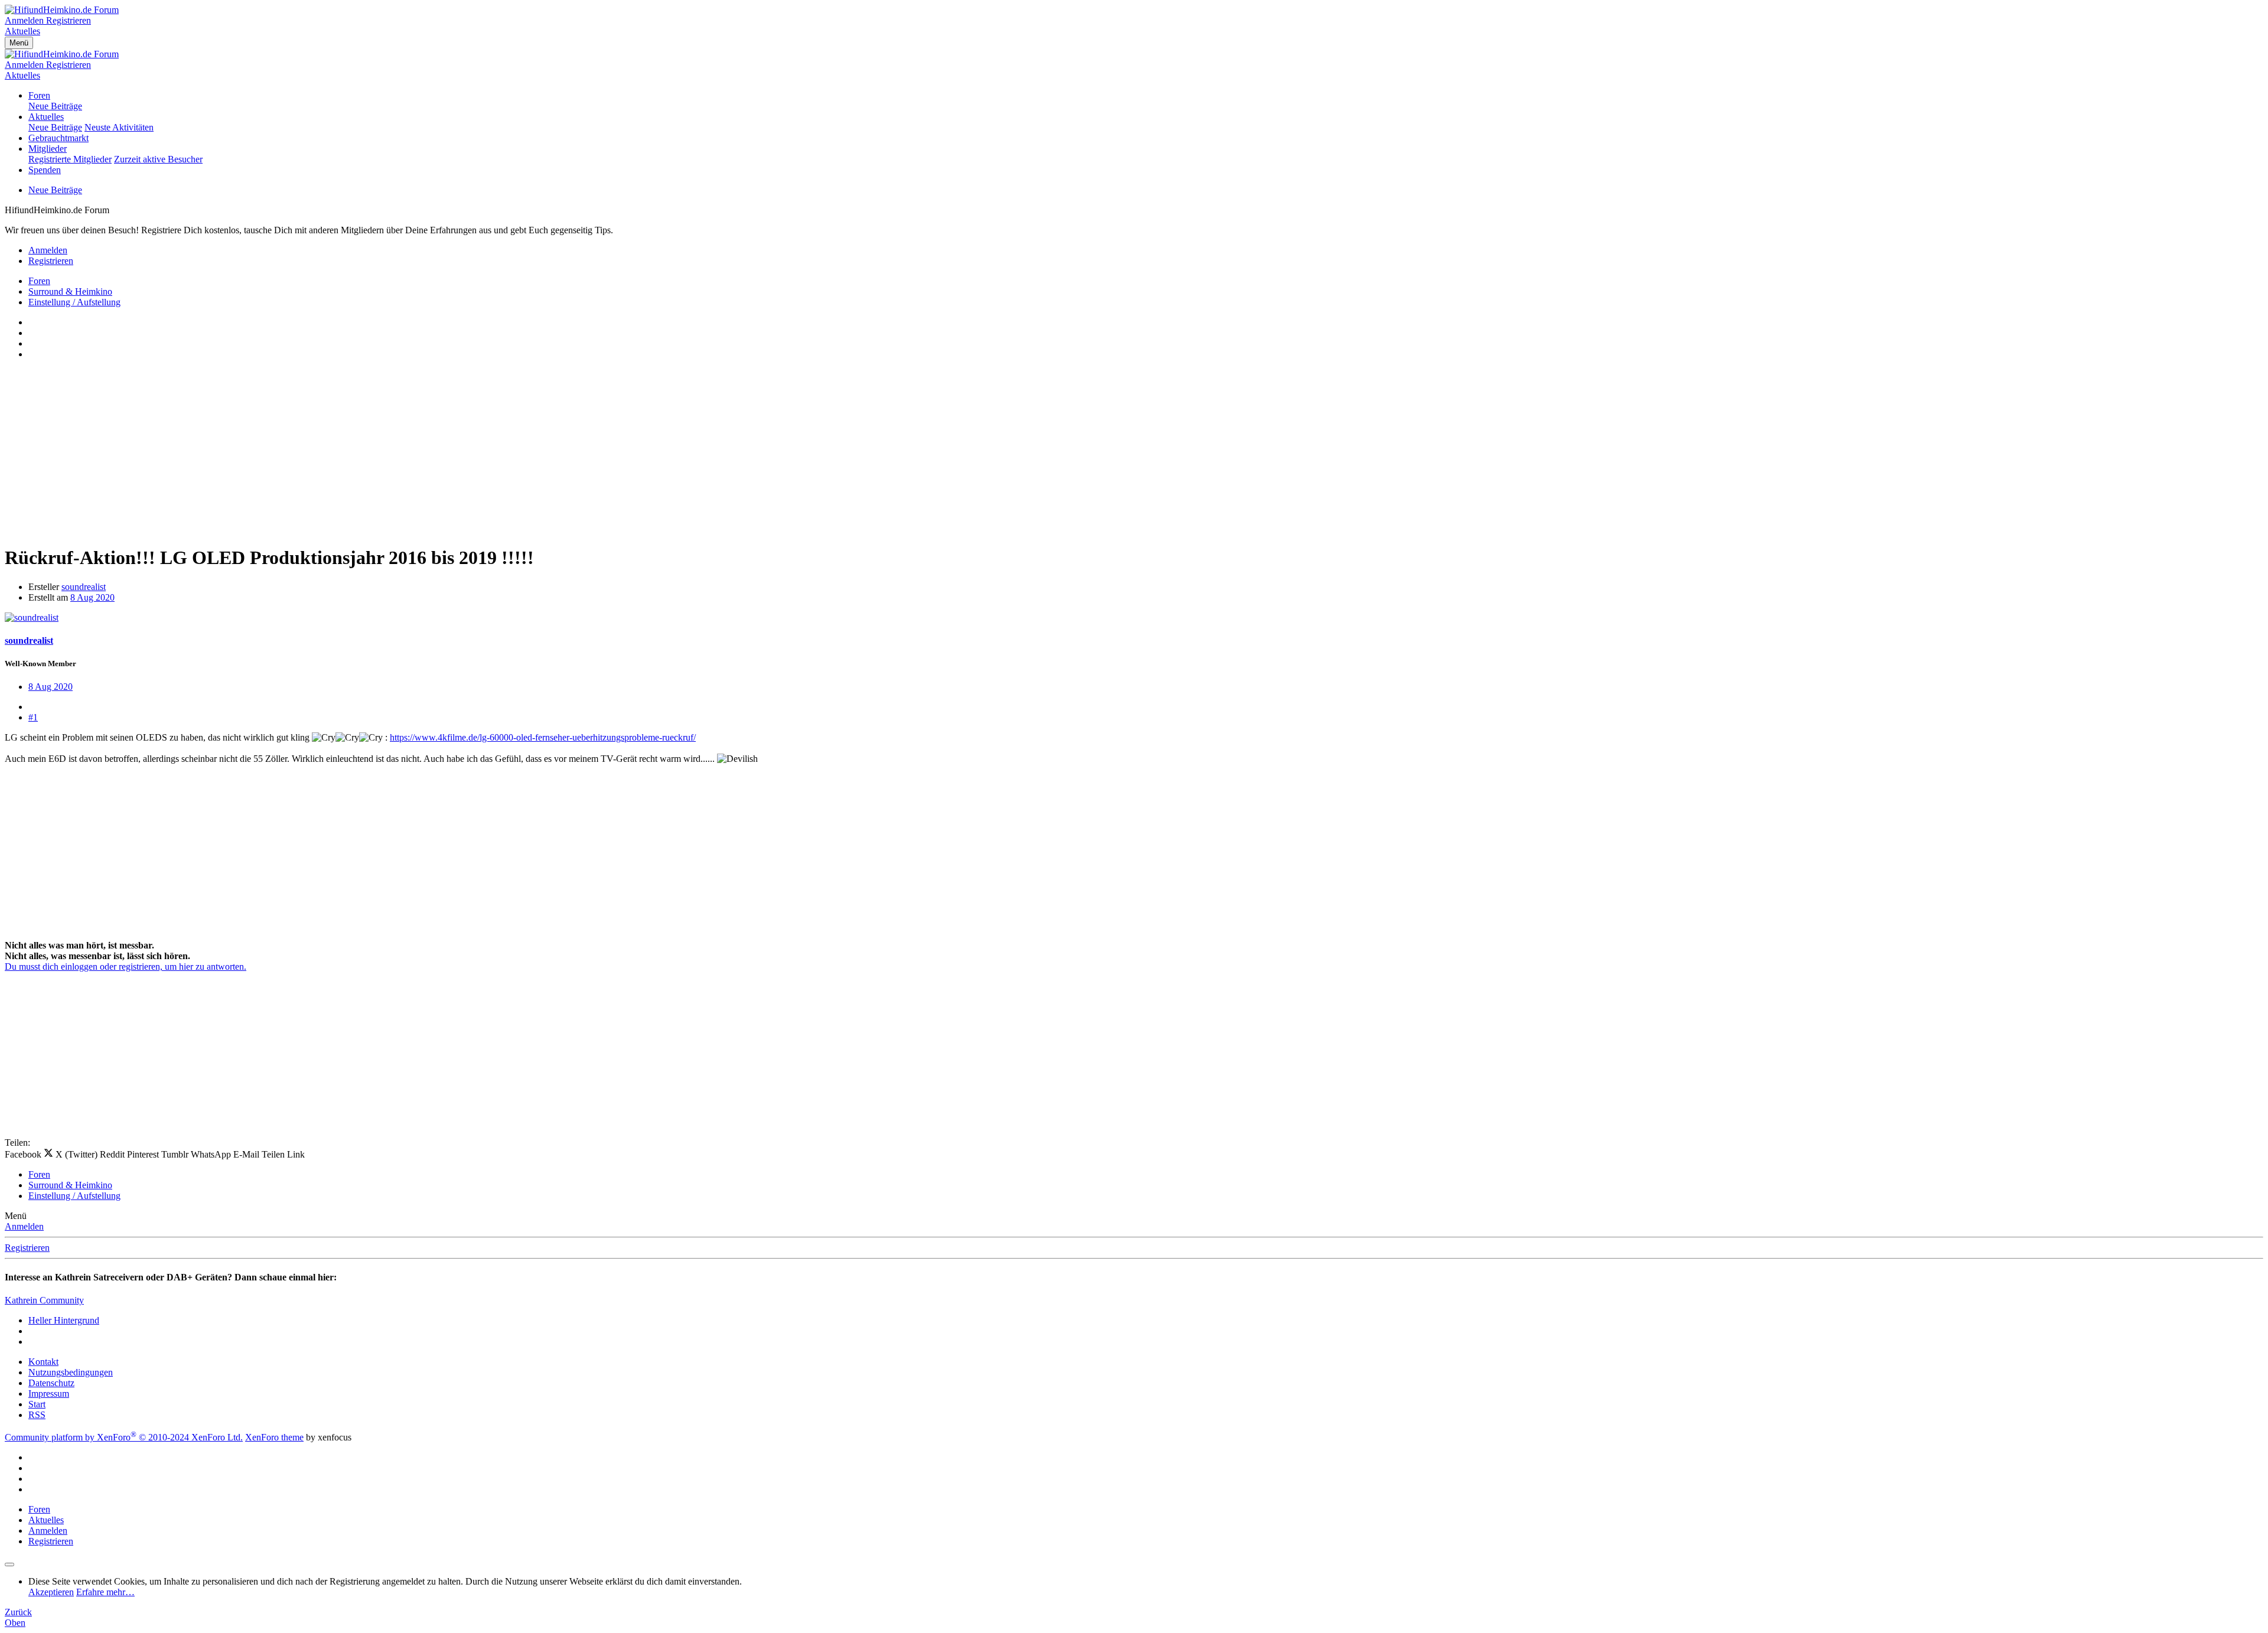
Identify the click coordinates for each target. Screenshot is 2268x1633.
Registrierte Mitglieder (70, 159)
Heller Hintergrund (64, 1320)
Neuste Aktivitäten (119, 127)
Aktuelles (46, 117)
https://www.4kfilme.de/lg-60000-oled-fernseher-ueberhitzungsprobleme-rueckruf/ (543, 737)
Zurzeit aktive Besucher (158, 159)
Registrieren (27, 1248)
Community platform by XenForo (124, 1437)
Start (37, 1404)
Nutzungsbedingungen (71, 1372)
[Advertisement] (359, 452)
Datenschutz (51, 1383)
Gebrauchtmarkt (58, 138)
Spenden (45, 170)
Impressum (49, 1394)
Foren (39, 95)
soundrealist (84, 587)
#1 (33, 717)
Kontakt (43, 1362)
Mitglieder (48, 149)
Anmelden (24, 1226)
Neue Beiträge (55, 106)
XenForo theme (274, 1437)
